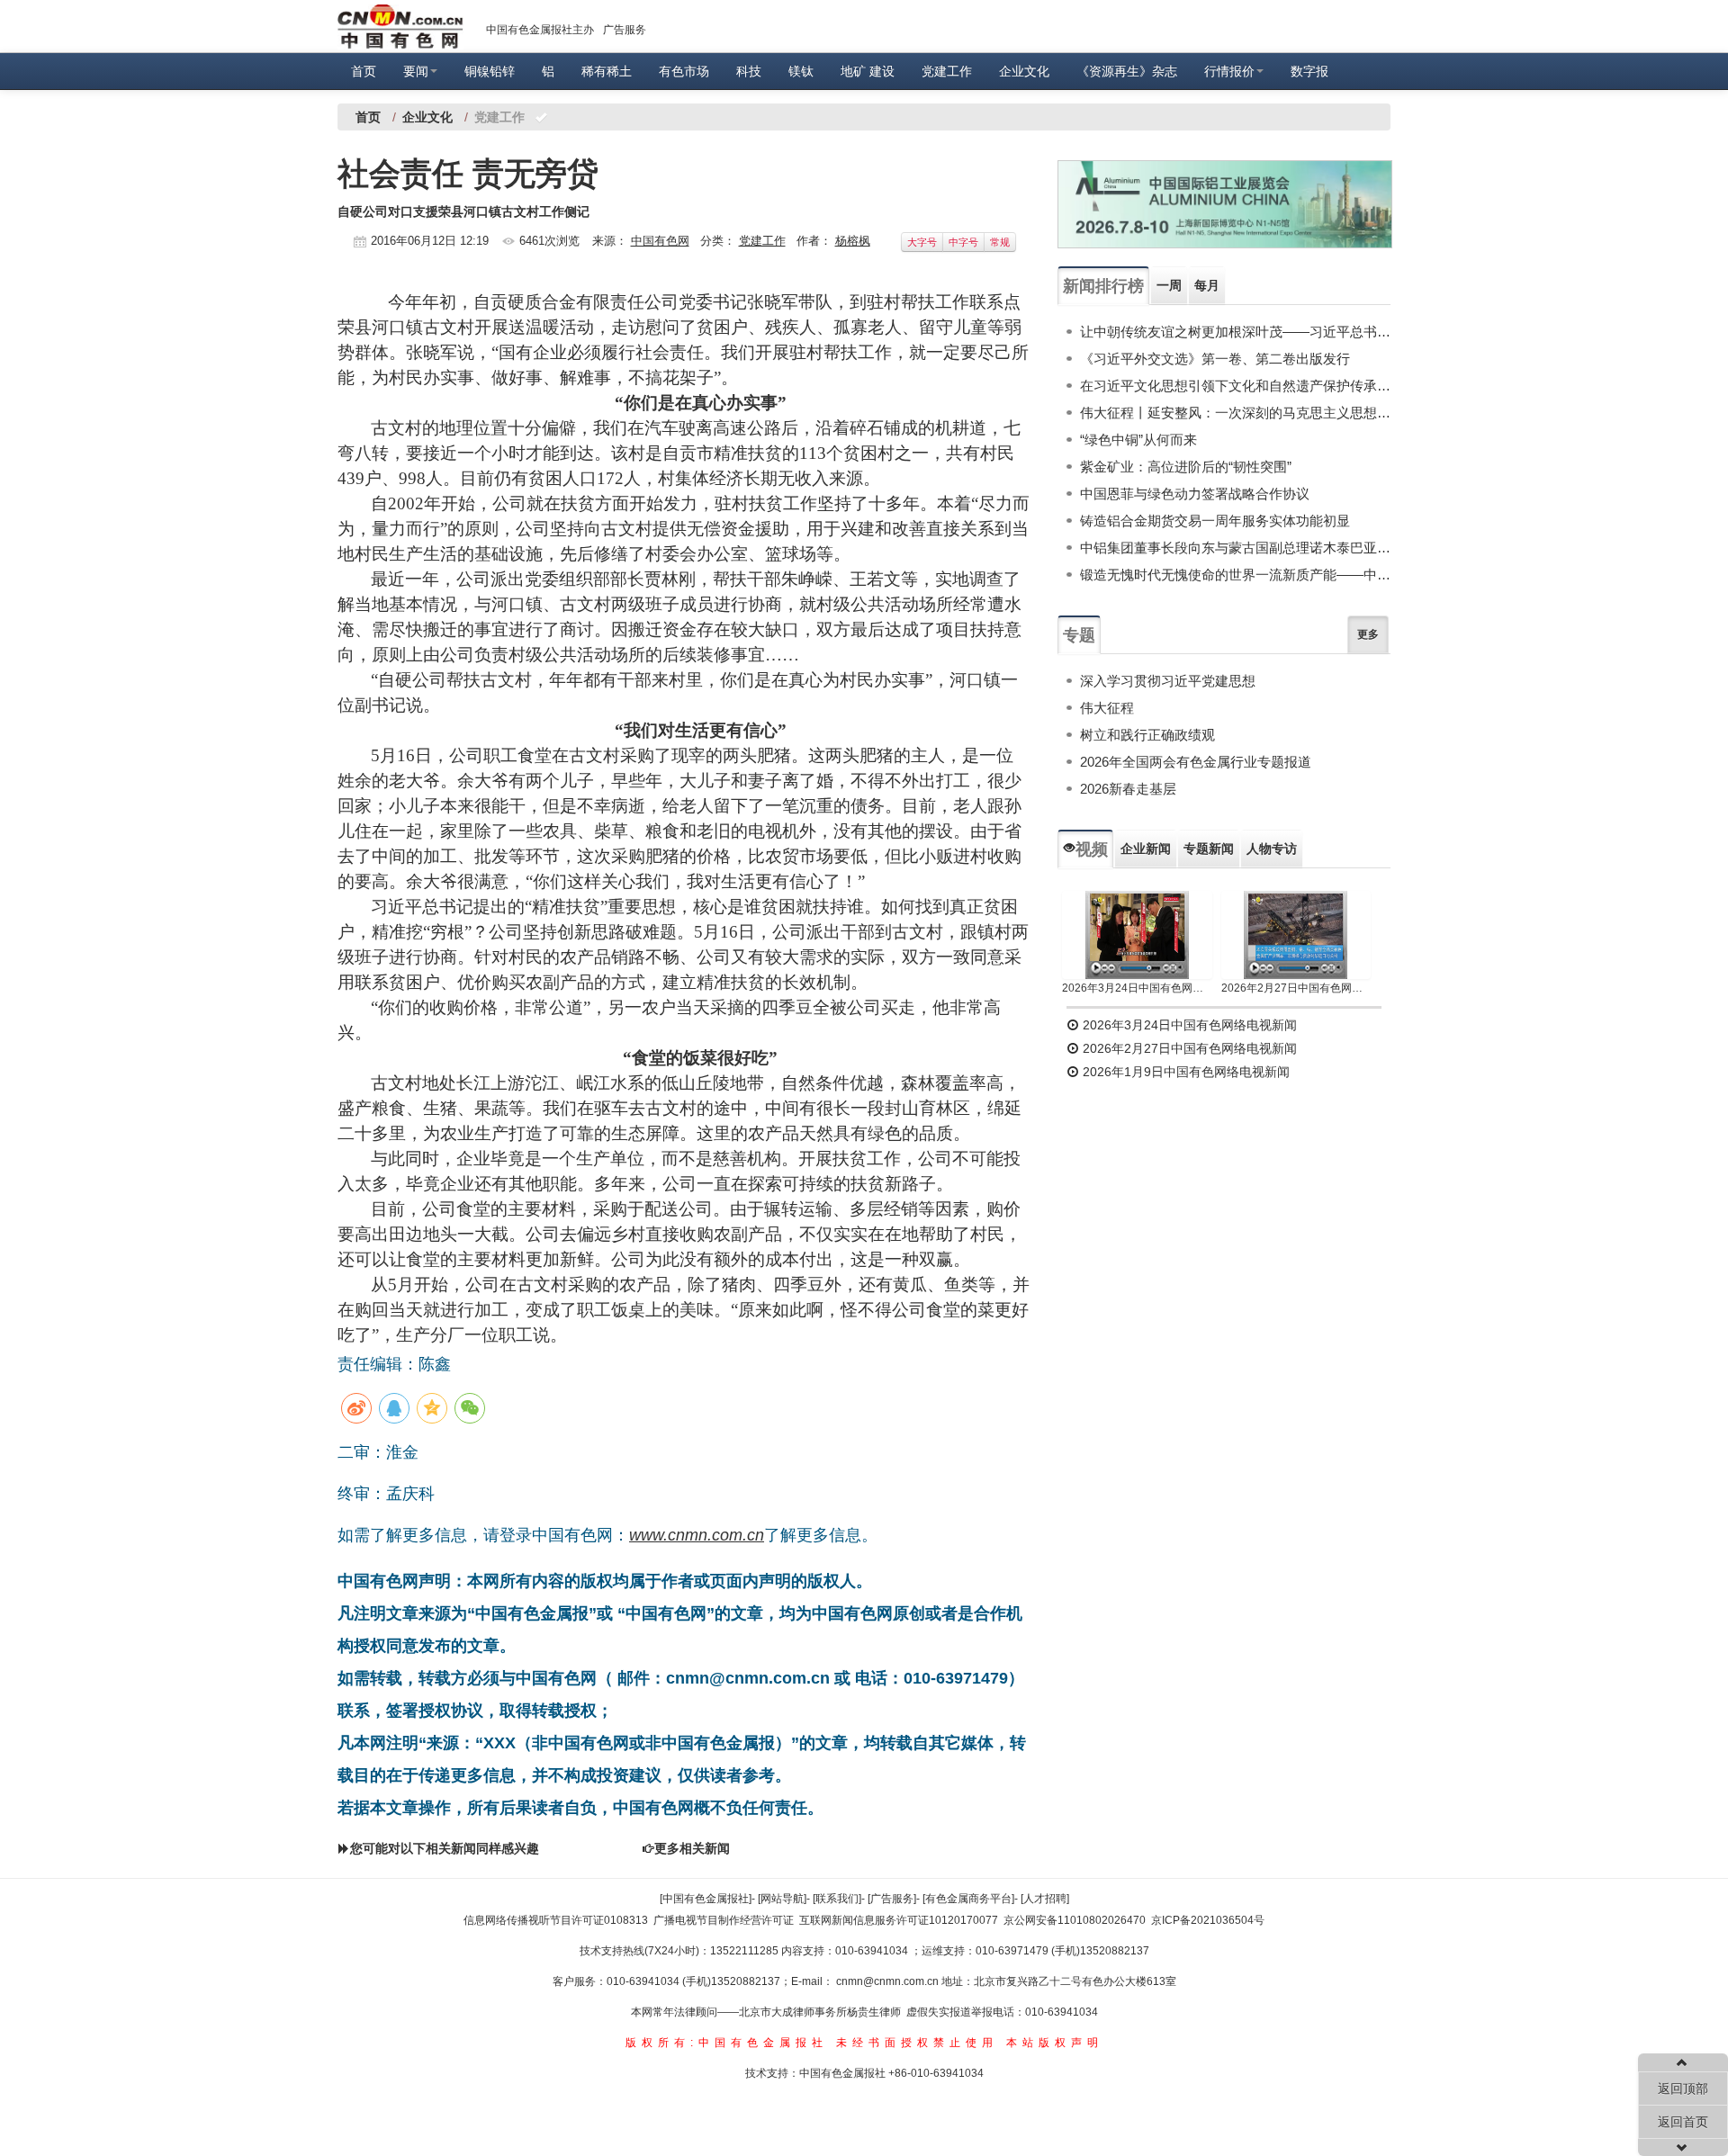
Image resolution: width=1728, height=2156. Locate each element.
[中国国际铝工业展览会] (1225, 204)
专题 (1079, 635)
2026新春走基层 (1128, 789)
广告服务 (625, 30)
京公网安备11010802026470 (1075, 1920)
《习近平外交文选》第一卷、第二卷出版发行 (1215, 359)
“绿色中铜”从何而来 (1138, 440)
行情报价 (1229, 71)
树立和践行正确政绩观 (1147, 735)
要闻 (416, 71)
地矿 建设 (868, 71)
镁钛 (801, 71)
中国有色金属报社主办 (540, 30)
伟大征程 (1107, 708)
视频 (1092, 849)
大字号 (922, 242)
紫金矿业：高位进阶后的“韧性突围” (1186, 467)
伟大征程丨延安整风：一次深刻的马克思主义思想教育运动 (1235, 413)
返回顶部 (1683, 2089)
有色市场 (684, 71)
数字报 (1309, 71)
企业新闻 (1146, 849)
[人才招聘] (1045, 1899)
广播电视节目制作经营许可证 (724, 1920)
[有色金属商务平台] (968, 1899)
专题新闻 (1209, 849)
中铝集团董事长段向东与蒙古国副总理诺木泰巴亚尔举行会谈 (1235, 548)
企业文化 (1024, 71)
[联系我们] (837, 1899)
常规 (1000, 242)
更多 (1368, 634)
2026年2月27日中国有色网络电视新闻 (1296, 988)
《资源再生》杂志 (1127, 71)
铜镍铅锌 (490, 71)
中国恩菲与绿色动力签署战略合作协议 (1195, 494)
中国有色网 (660, 241)
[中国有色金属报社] (706, 1899)
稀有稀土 (607, 71)
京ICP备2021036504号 (1208, 1920)
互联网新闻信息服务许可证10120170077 (899, 1920)
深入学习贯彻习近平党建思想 (1168, 681)
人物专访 (1272, 849)
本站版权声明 (1055, 2043)
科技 (749, 71)
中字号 (963, 242)
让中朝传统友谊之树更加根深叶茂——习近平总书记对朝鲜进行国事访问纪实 (1235, 332)
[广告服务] (892, 1899)
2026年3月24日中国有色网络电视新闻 (1137, 988)
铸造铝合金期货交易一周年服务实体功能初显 (1215, 521)
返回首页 (1683, 2122)
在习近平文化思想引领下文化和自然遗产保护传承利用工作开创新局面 (1235, 386)
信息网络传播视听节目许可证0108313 (556, 1920)
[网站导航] (782, 1899)
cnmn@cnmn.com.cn (889, 1981)
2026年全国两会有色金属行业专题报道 (1196, 762)
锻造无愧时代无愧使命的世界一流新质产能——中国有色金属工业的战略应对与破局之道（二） (1235, 575)
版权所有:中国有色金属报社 (727, 2043)
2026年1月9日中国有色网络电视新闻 (1184, 1072)
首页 (364, 71)
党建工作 (947, 71)
